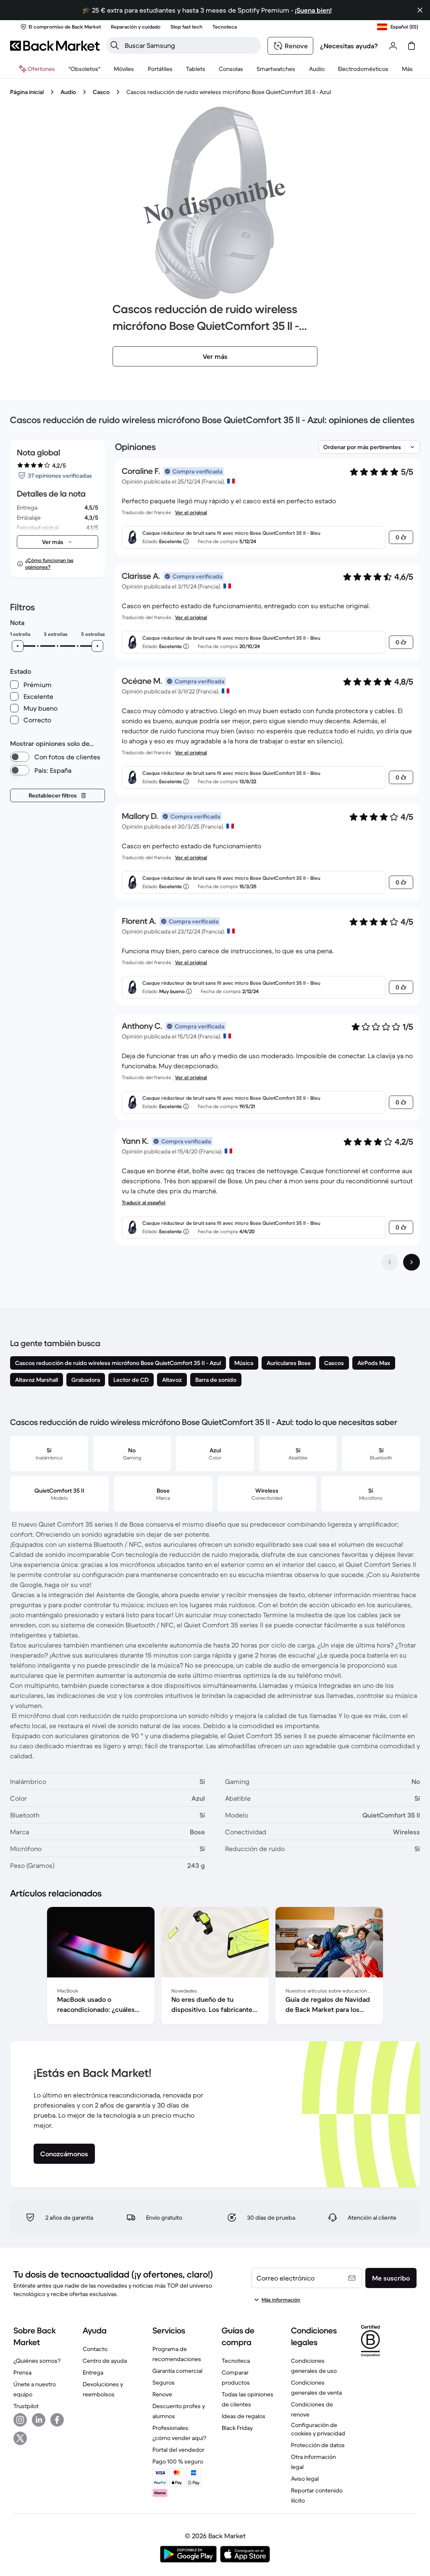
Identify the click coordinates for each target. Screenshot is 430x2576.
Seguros (164, 2382)
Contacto (95, 2349)
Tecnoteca (236, 2361)
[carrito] (412, 46)
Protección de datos (318, 2445)
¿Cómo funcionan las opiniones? (49, 564)
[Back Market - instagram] (20, 2420)
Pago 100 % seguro (178, 2461)
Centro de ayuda (105, 2361)
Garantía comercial (177, 2371)
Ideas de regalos (244, 2416)
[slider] (18, 646)
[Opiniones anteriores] (390, 1262)
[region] (215, 1967)
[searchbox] (190, 45)
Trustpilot (26, 2406)
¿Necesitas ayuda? (349, 46)
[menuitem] (124, 69)
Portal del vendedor (178, 2450)
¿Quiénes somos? (37, 2361)
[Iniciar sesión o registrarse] (393, 46)
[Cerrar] (420, 10)
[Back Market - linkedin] (39, 2420)
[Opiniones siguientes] (412, 1262)
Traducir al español (144, 1202)
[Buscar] (115, 45)
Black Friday (237, 2428)
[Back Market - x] (20, 2438)
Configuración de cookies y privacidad (318, 2429)
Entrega (93, 2372)
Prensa (22, 2372)
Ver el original (191, 512)
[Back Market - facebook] (57, 2420)
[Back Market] (55, 46)
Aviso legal (305, 2479)
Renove (162, 2394)
